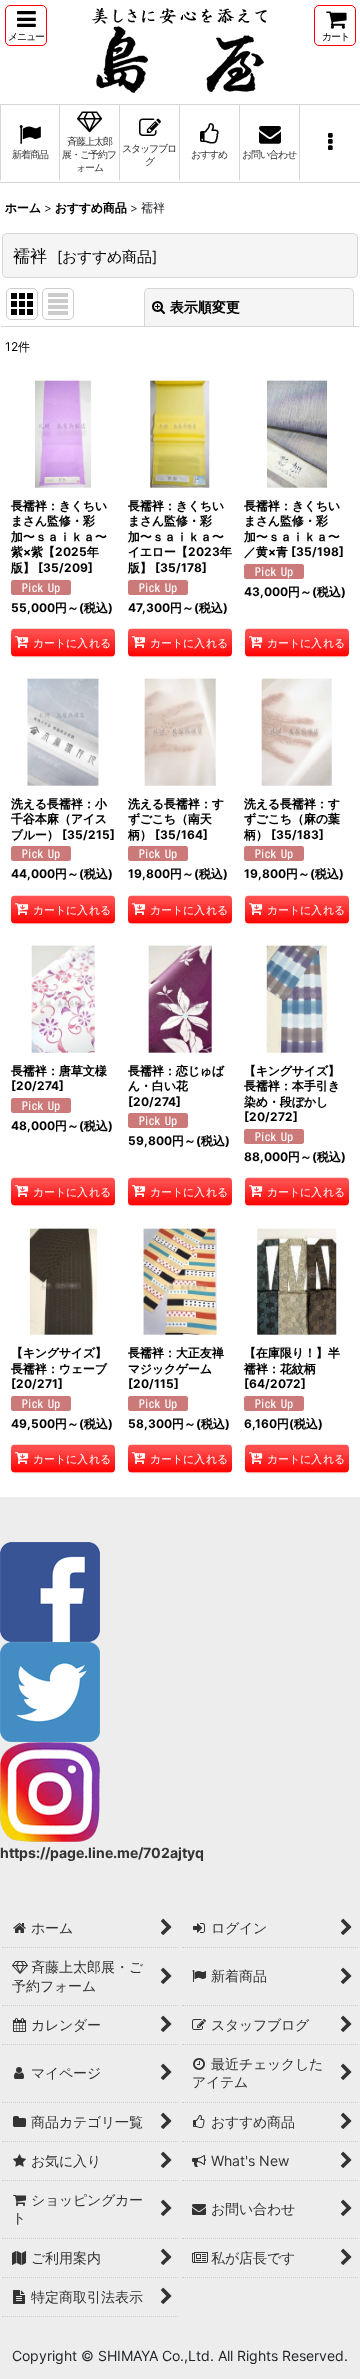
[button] (26, 25)
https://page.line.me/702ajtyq (102, 1852)
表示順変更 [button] (205, 306)
